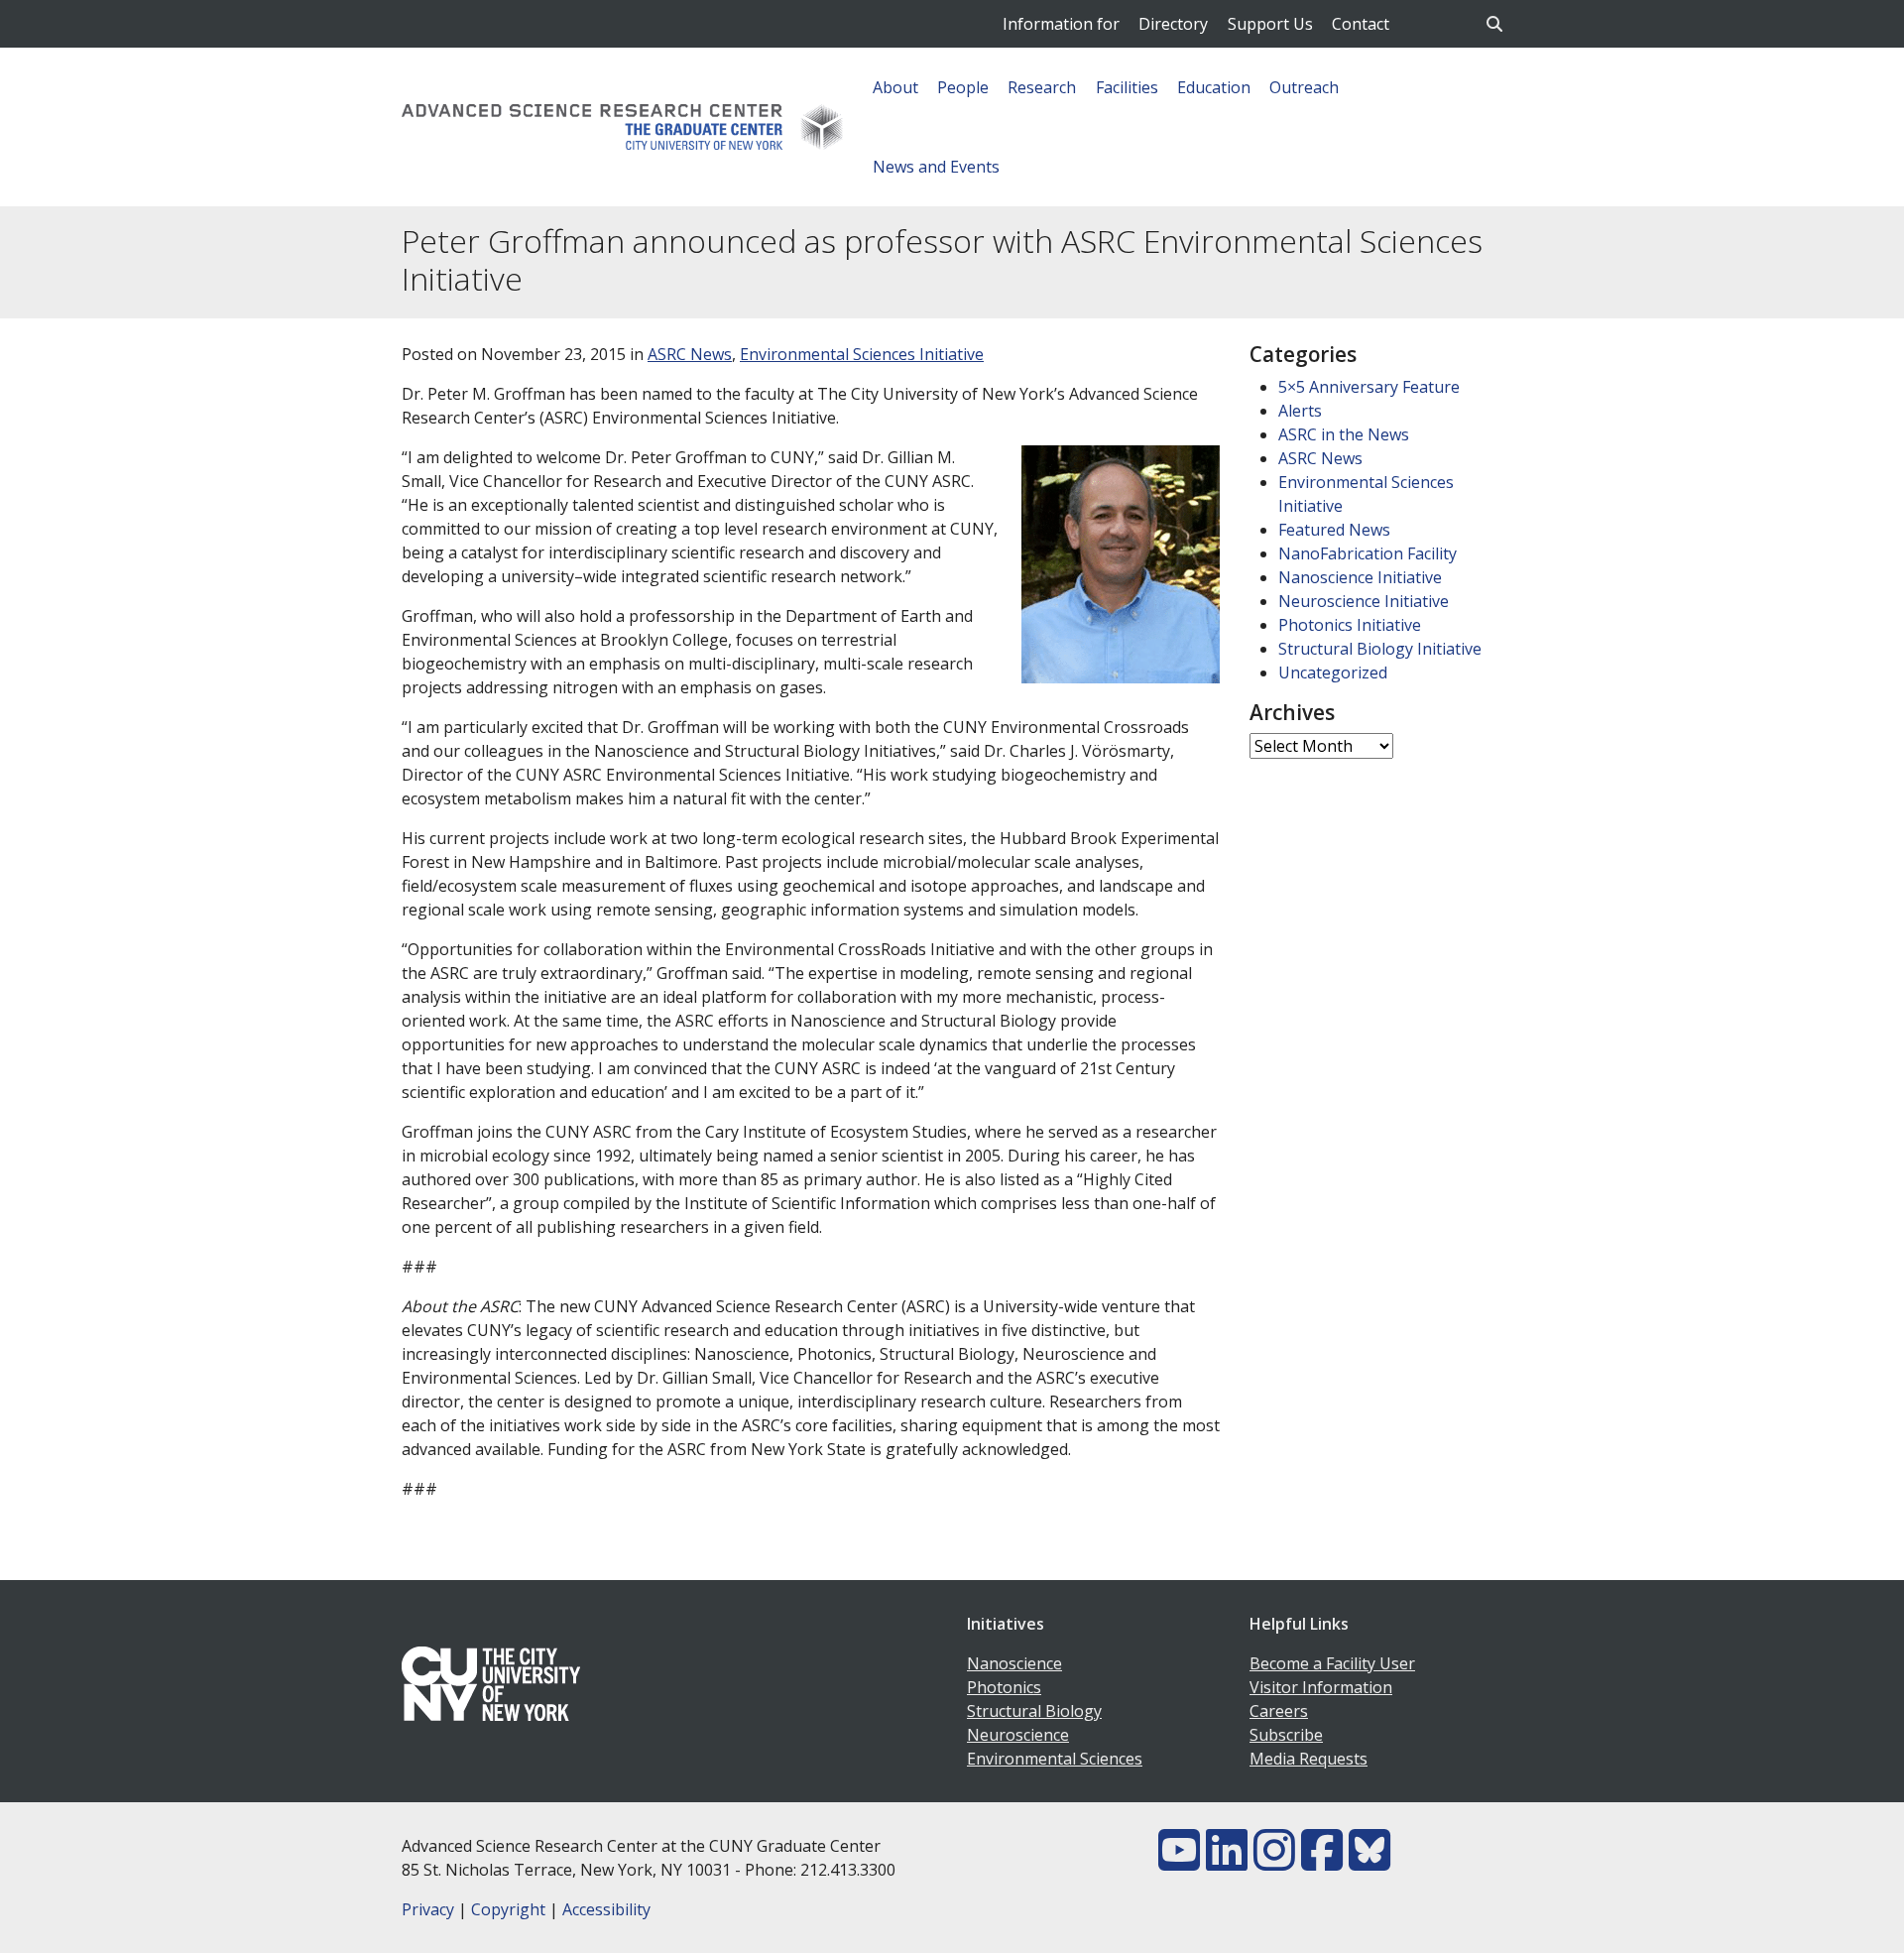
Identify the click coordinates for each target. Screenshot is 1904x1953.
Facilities (1127, 87)
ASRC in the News (1344, 434)
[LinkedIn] (1227, 1862)
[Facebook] (1322, 1862)
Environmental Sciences (1055, 1759)
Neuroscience (1018, 1735)
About (895, 87)
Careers (1279, 1711)
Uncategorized (1333, 672)
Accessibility (606, 1909)
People (963, 87)
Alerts (1300, 411)
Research (1042, 87)
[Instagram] (1274, 1862)
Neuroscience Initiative (1364, 601)
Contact (1361, 24)
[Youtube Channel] (1179, 1862)
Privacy (428, 1909)
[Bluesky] (1369, 1862)
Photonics (1004, 1687)
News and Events (936, 167)
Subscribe (1286, 1735)
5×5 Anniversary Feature (1369, 387)
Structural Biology (1034, 1711)
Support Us (1270, 24)
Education (1214, 87)
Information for (1061, 24)
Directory (1173, 24)
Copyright (508, 1909)
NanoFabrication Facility (1368, 553)
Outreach (1304, 87)
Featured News (1334, 530)
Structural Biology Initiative (1380, 649)
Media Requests (1309, 1759)
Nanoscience (1014, 1663)
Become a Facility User (1332, 1663)
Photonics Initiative (1350, 625)
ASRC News (690, 354)
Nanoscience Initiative (1360, 577)
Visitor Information (1321, 1687)
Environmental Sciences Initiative (862, 354)
